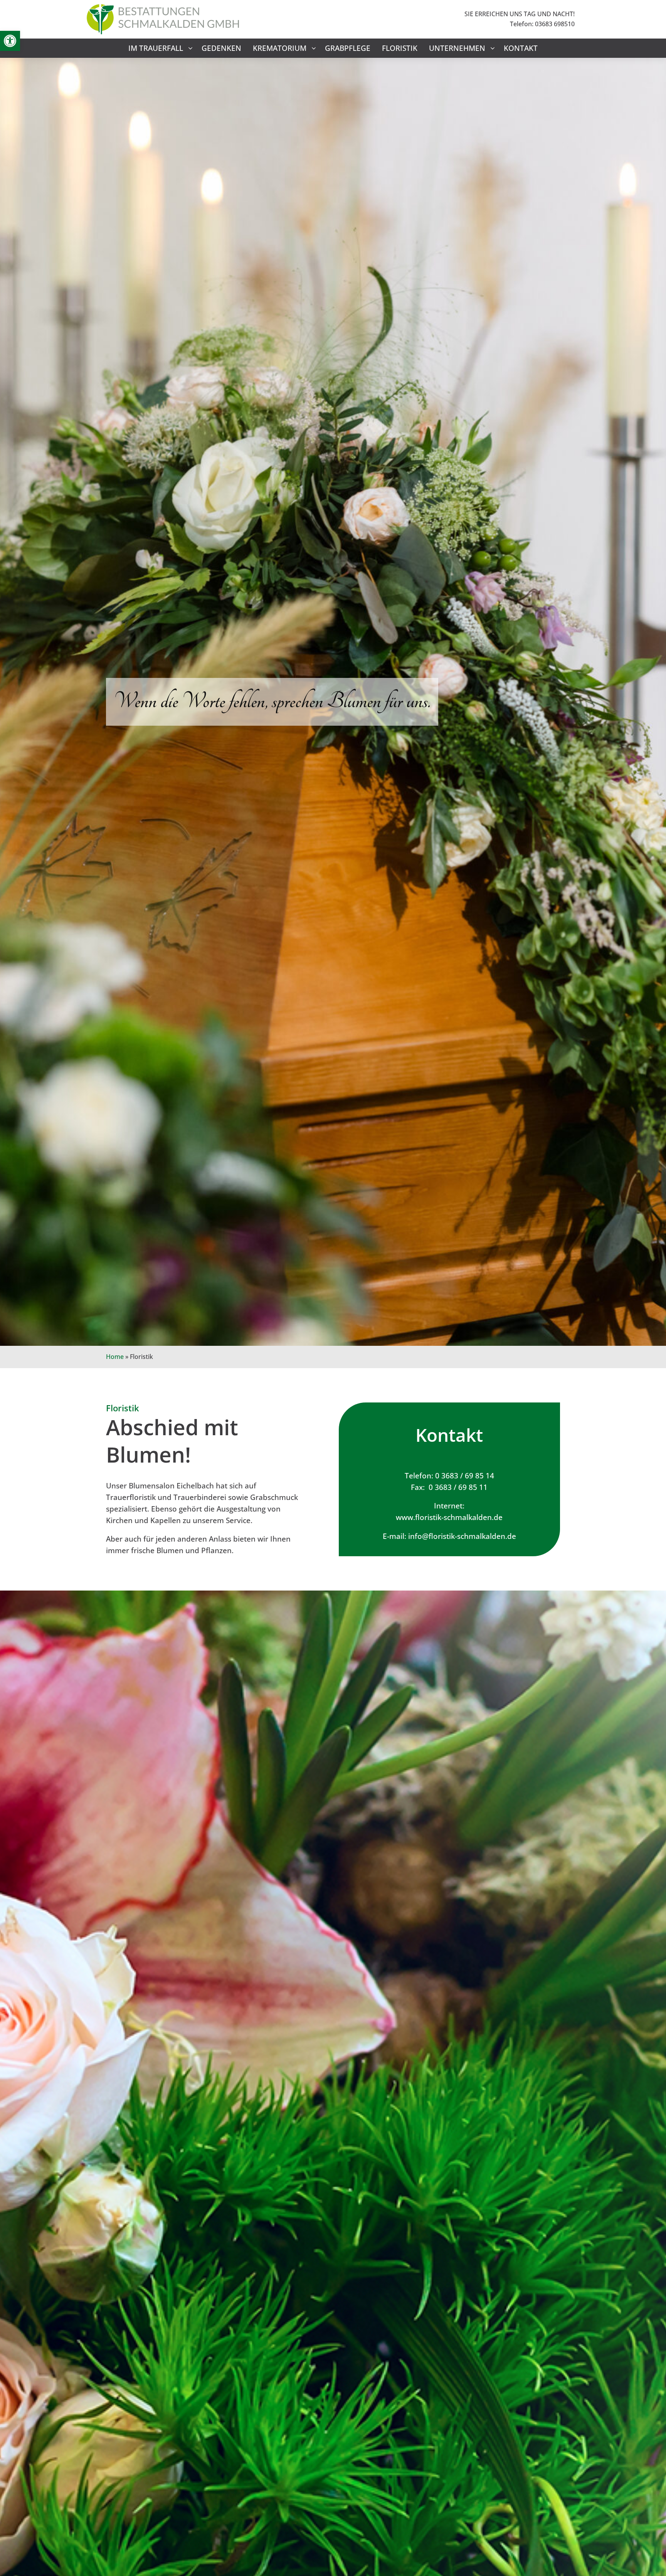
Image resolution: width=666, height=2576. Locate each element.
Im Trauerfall (156, 48)
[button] (10, 41)
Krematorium (280, 48)
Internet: (449, 1506)
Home (115, 1357)
